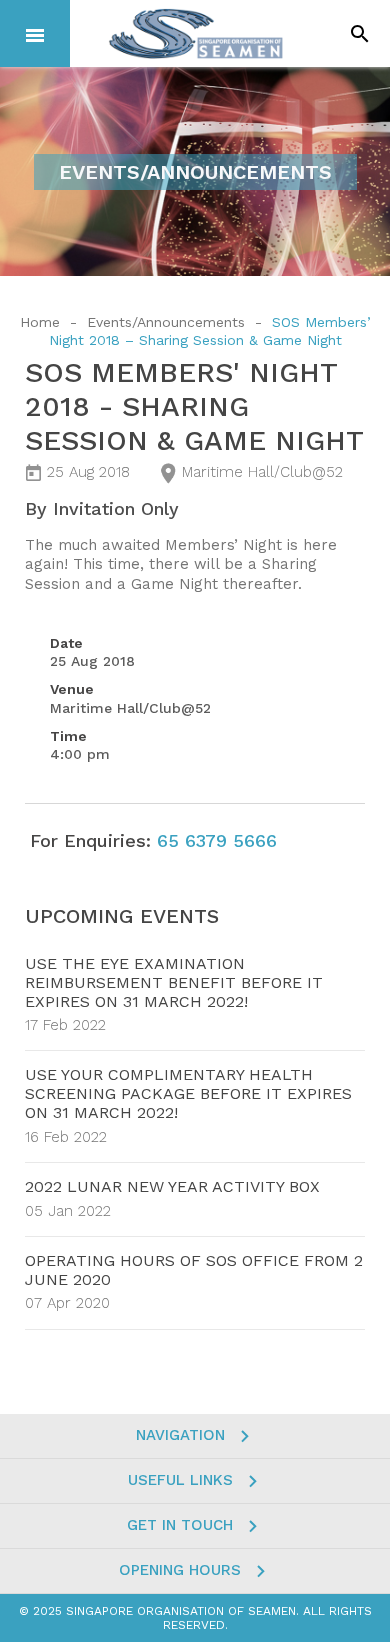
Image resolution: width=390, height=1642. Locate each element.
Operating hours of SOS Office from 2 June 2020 (194, 1270)
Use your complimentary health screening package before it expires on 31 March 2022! (188, 1093)
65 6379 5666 (217, 840)
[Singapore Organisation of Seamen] (195, 33)
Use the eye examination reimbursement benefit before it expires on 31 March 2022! (174, 982)
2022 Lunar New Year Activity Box (172, 1186)
